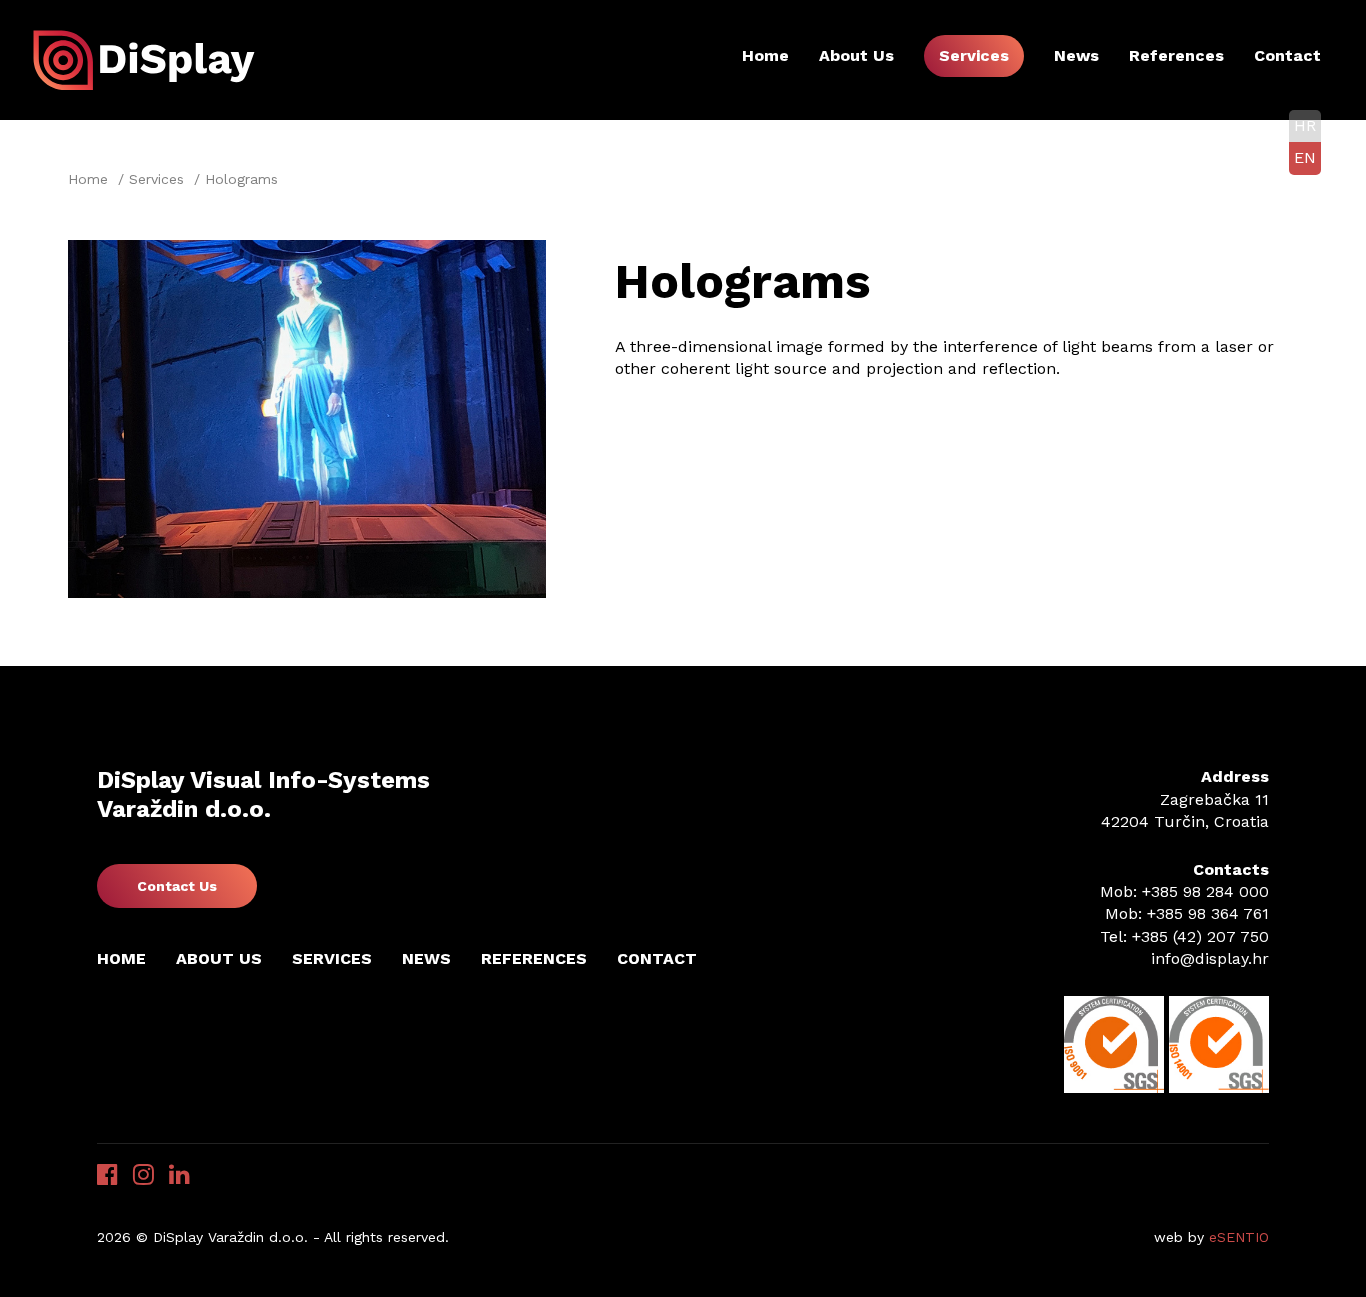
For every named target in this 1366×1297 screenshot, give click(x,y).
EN (1305, 157)
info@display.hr (1210, 958)
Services (974, 55)
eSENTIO (1239, 1237)
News (1076, 55)
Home (765, 55)
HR (1305, 125)
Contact (1287, 55)
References (1176, 55)
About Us (856, 55)
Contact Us (177, 886)
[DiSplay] (148, 58)
